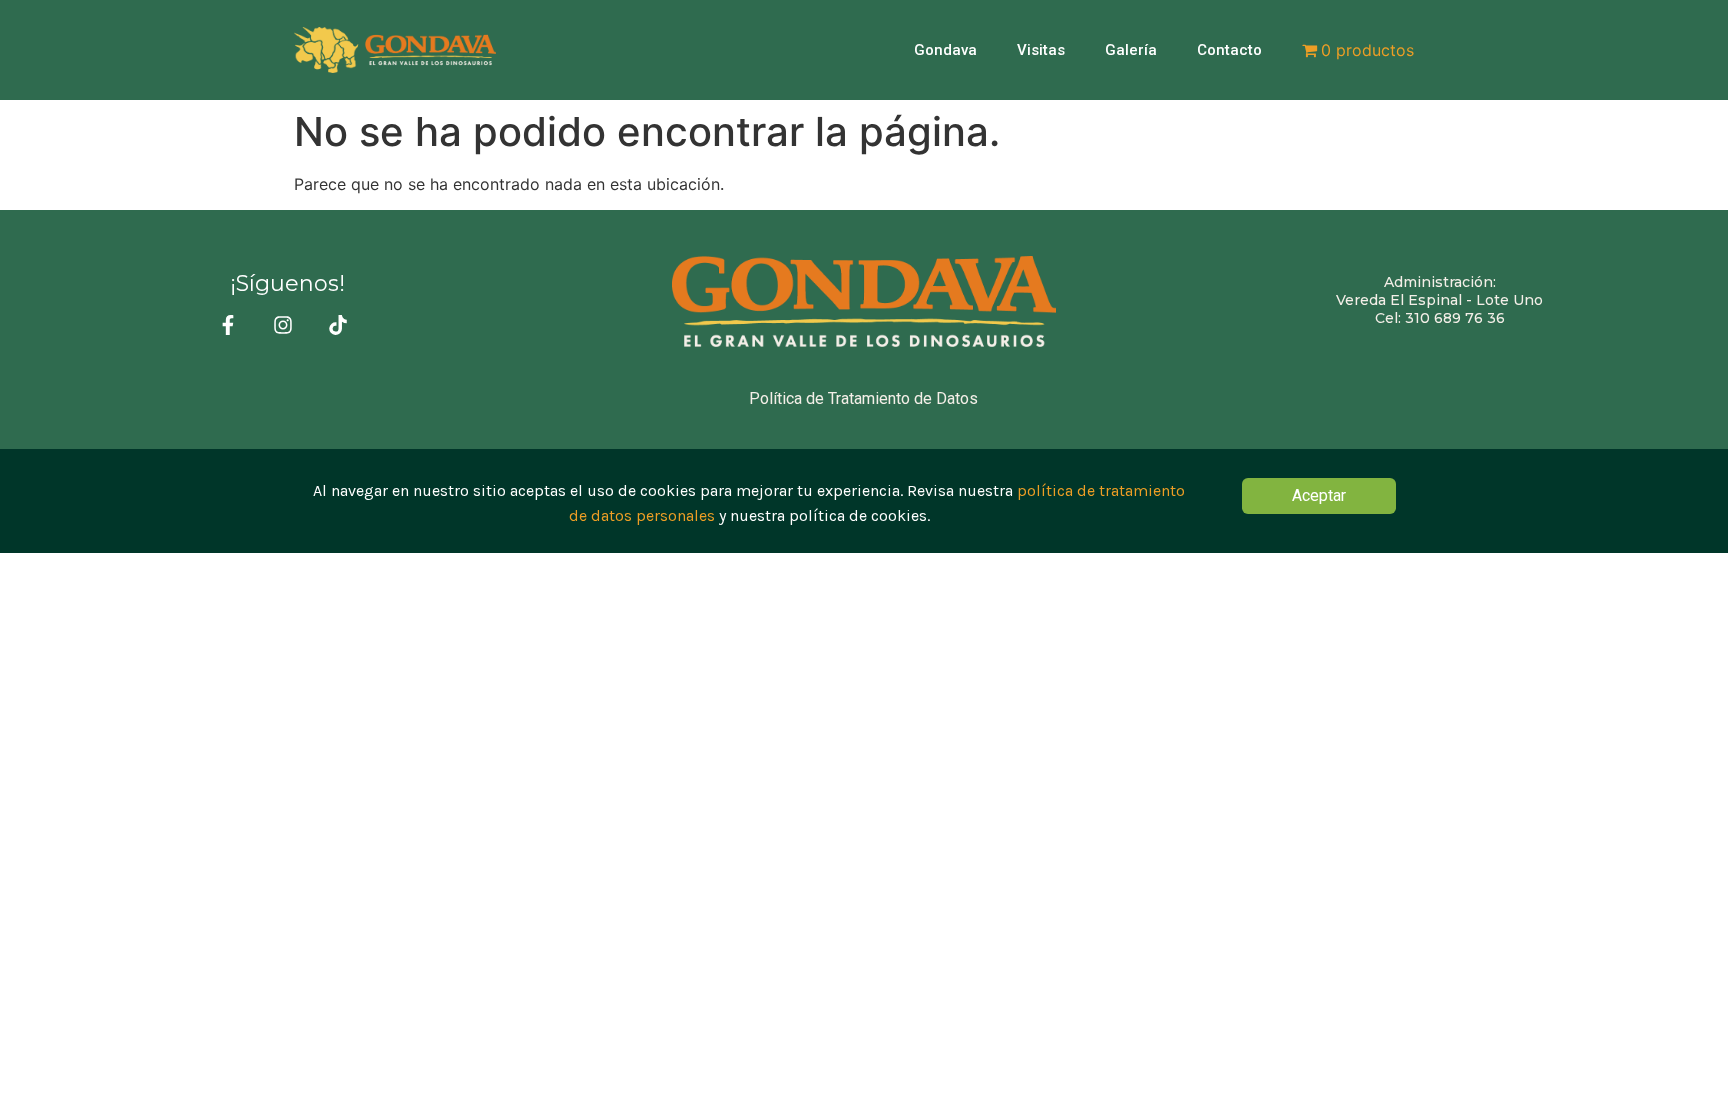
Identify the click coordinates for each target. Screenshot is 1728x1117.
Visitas (1041, 50)
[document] (864, 500)
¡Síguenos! (287, 283)
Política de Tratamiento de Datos (863, 398)
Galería (1131, 50)
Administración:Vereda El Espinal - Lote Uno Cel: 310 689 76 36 (1439, 300)
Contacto (1229, 50)
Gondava (945, 50)
